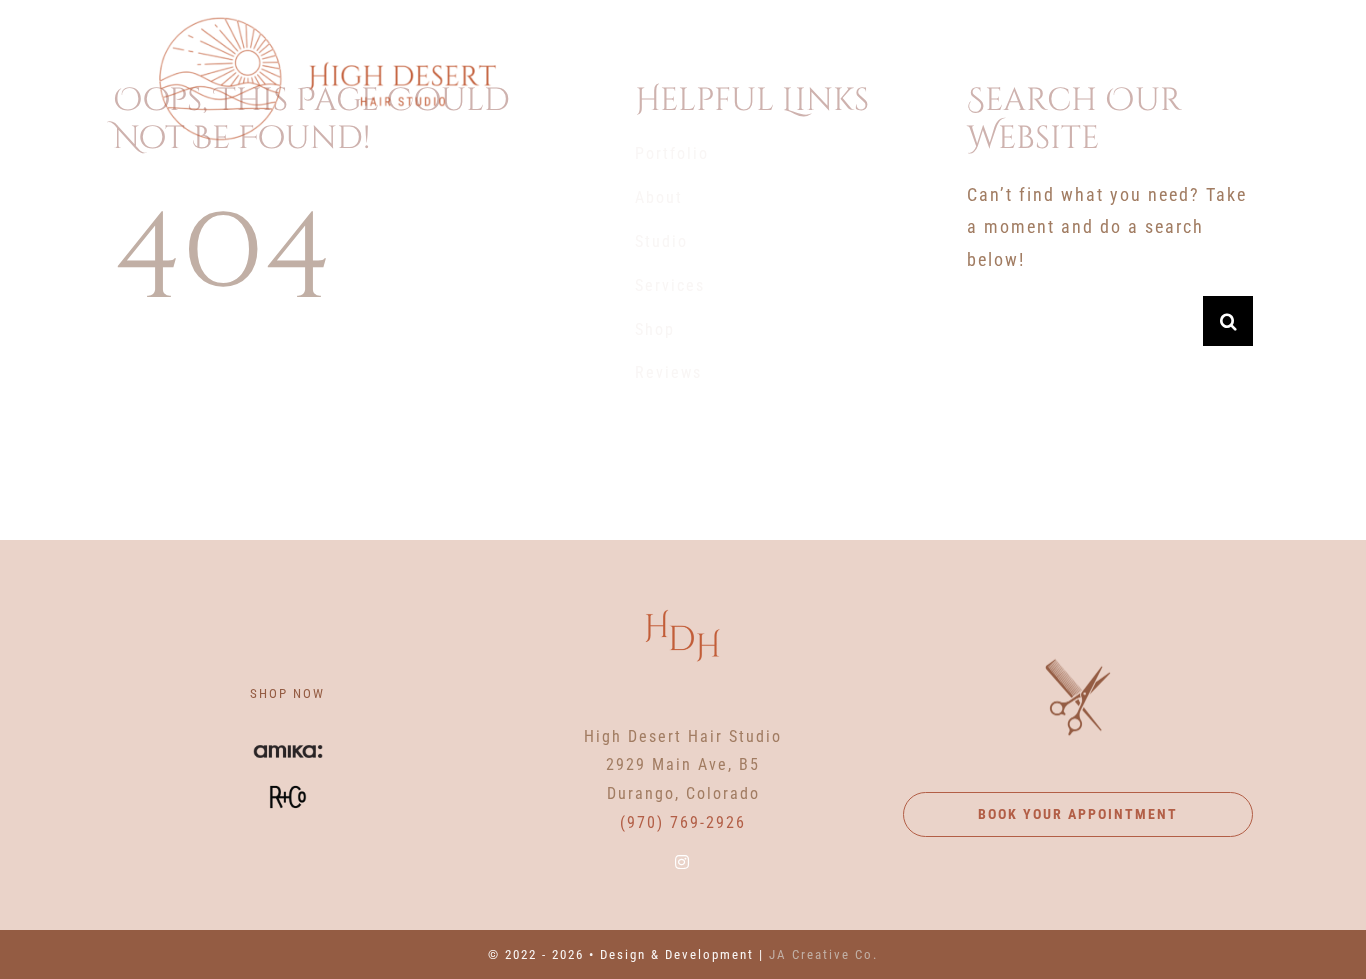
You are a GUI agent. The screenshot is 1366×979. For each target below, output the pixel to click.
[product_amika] (288, 741)
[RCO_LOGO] (288, 778)
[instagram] (683, 862)
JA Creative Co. (823, 954)
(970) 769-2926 (683, 822)
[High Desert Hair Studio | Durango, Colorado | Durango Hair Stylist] (327, 18)
